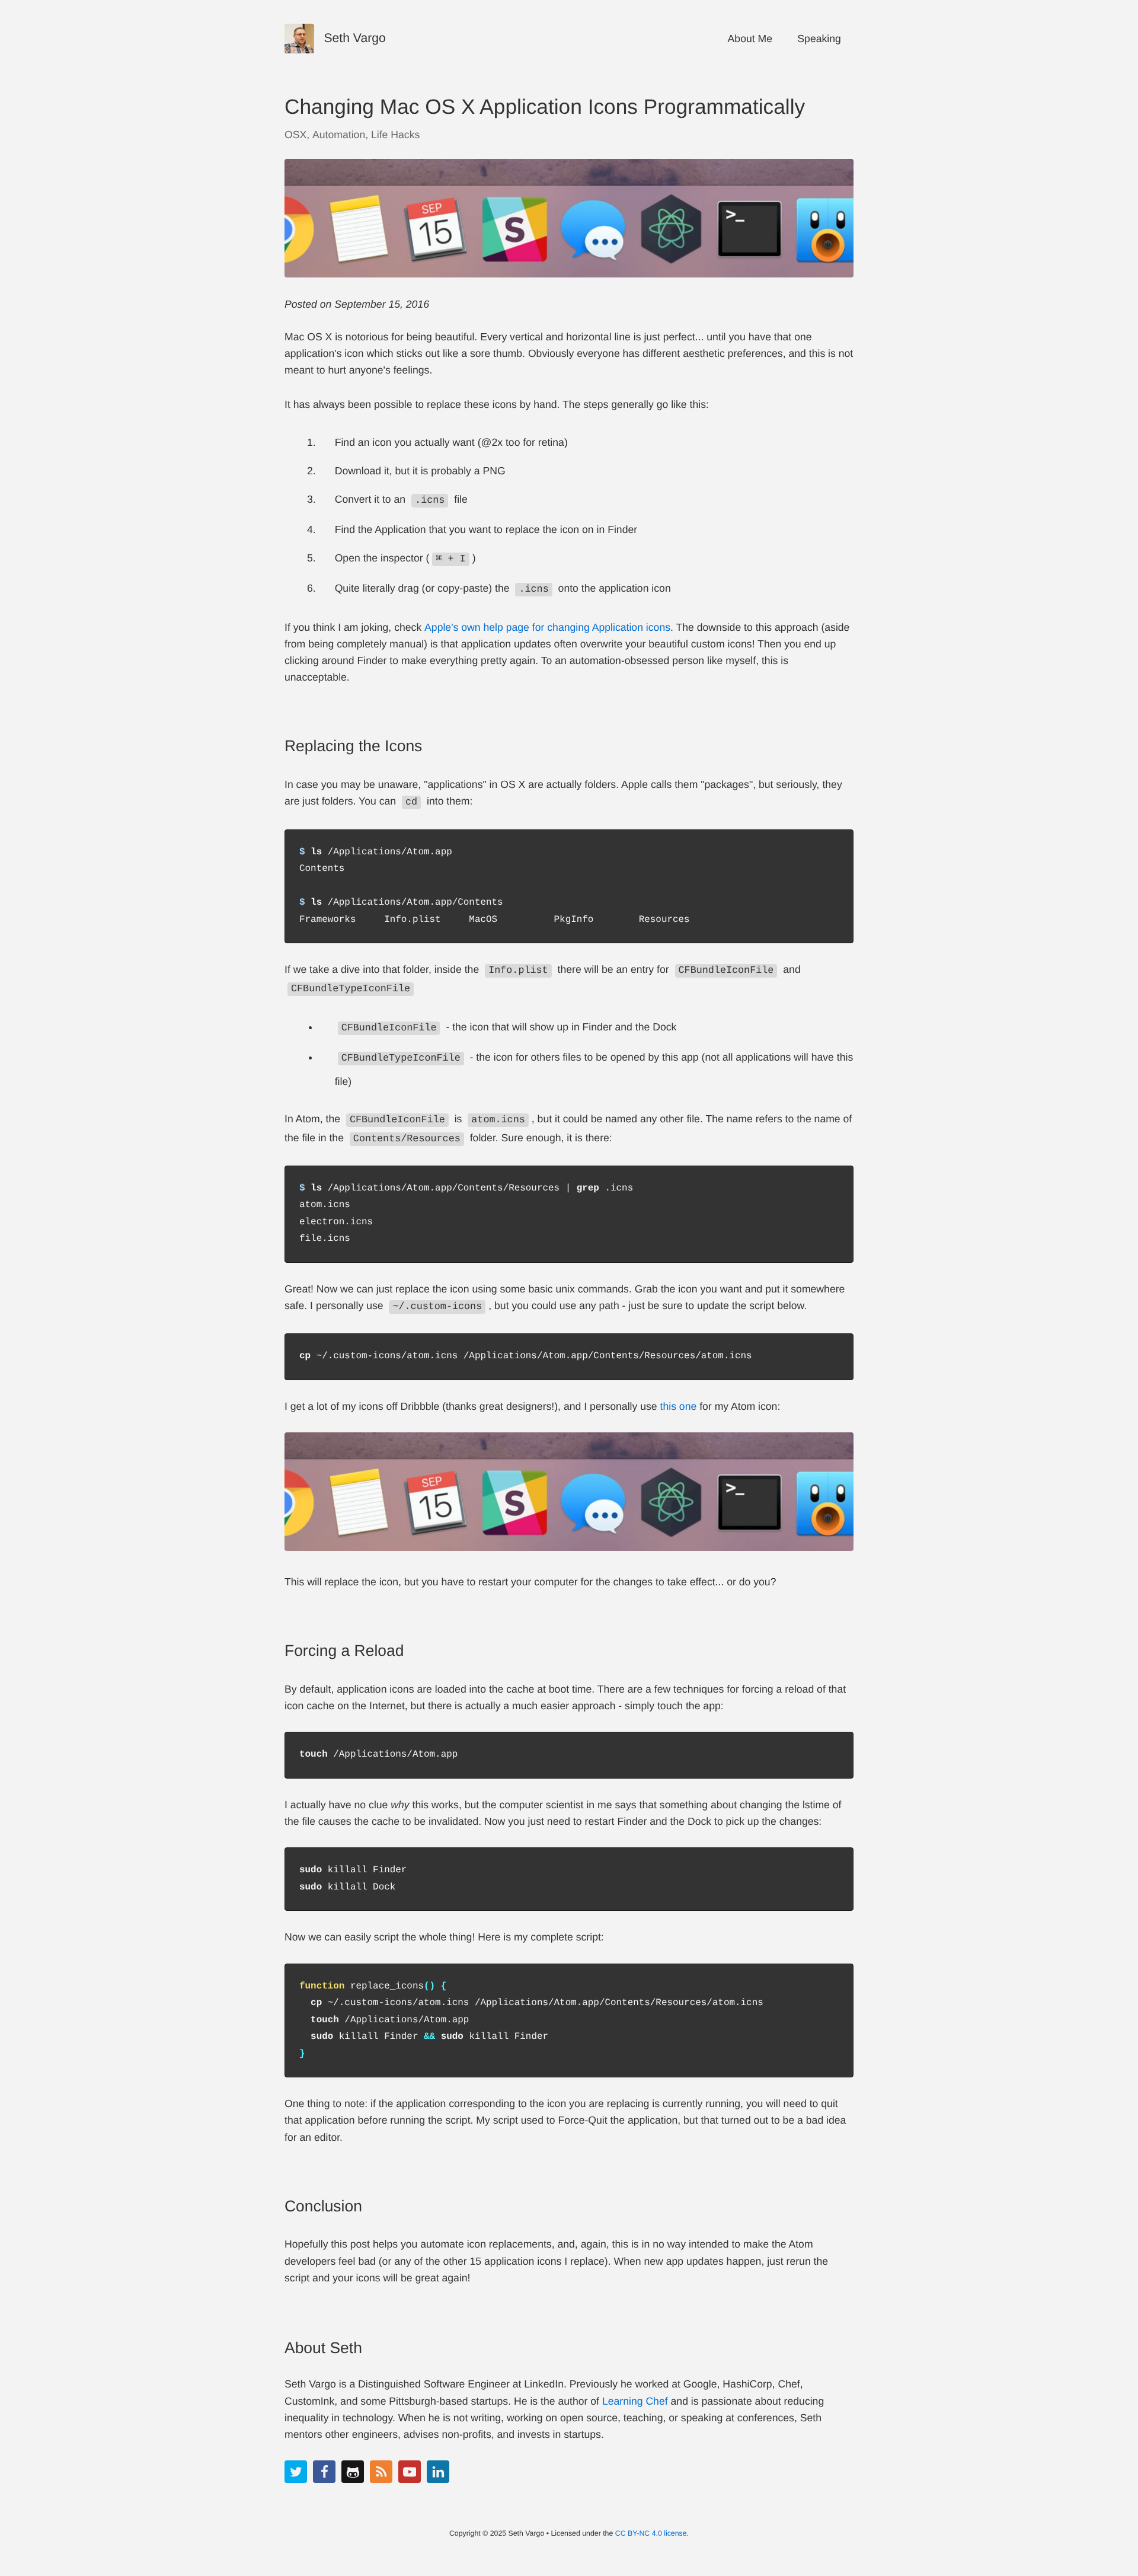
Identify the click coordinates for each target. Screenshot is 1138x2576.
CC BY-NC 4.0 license (651, 2533)
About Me (750, 39)
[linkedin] (438, 2472)
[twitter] (296, 2472)
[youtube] (410, 2472)
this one (679, 1406)
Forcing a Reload (344, 1651)
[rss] (381, 2472)
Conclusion (323, 2206)
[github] (353, 2472)
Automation (339, 135)
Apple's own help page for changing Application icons (547, 627)
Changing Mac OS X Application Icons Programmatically (545, 107)
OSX (295, 135)
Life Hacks (395, 135)
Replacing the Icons (353, 746)
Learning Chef (635, 2401)
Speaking (819, 39)
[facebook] (324, 2472)
